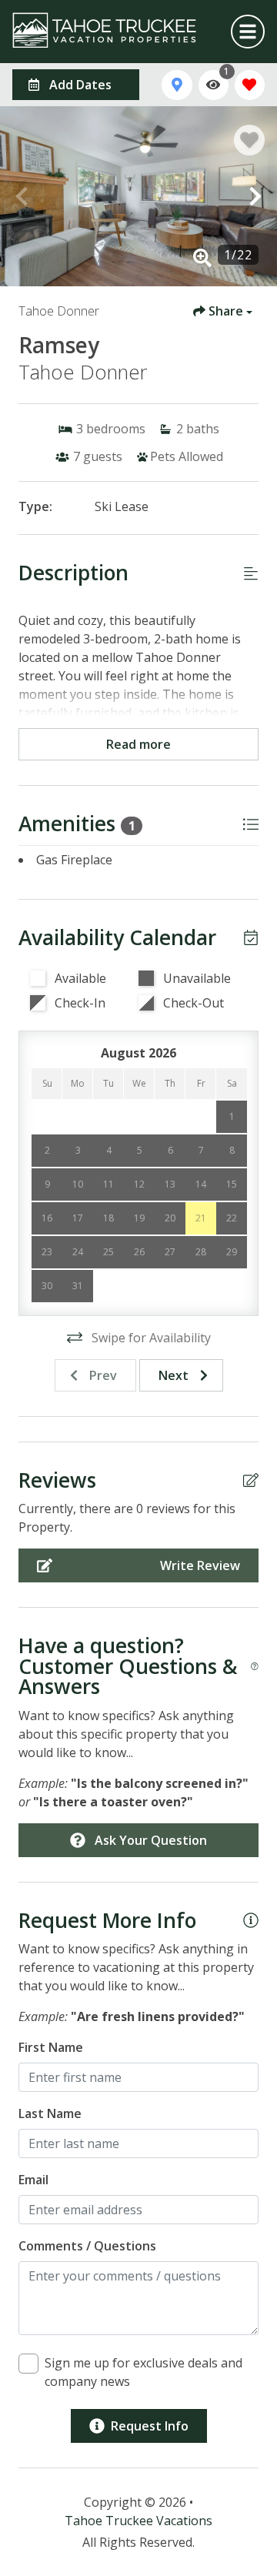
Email (33, 2180)
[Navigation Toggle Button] (248, 32)
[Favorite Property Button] (249, 140)
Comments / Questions (87, 2246)
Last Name (50, 2113)
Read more (138, 744)
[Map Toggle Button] (177, 85)
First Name (51, 2047)
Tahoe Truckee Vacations (138, 2521)
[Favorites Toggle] (250, 85)
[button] (22, 196)
